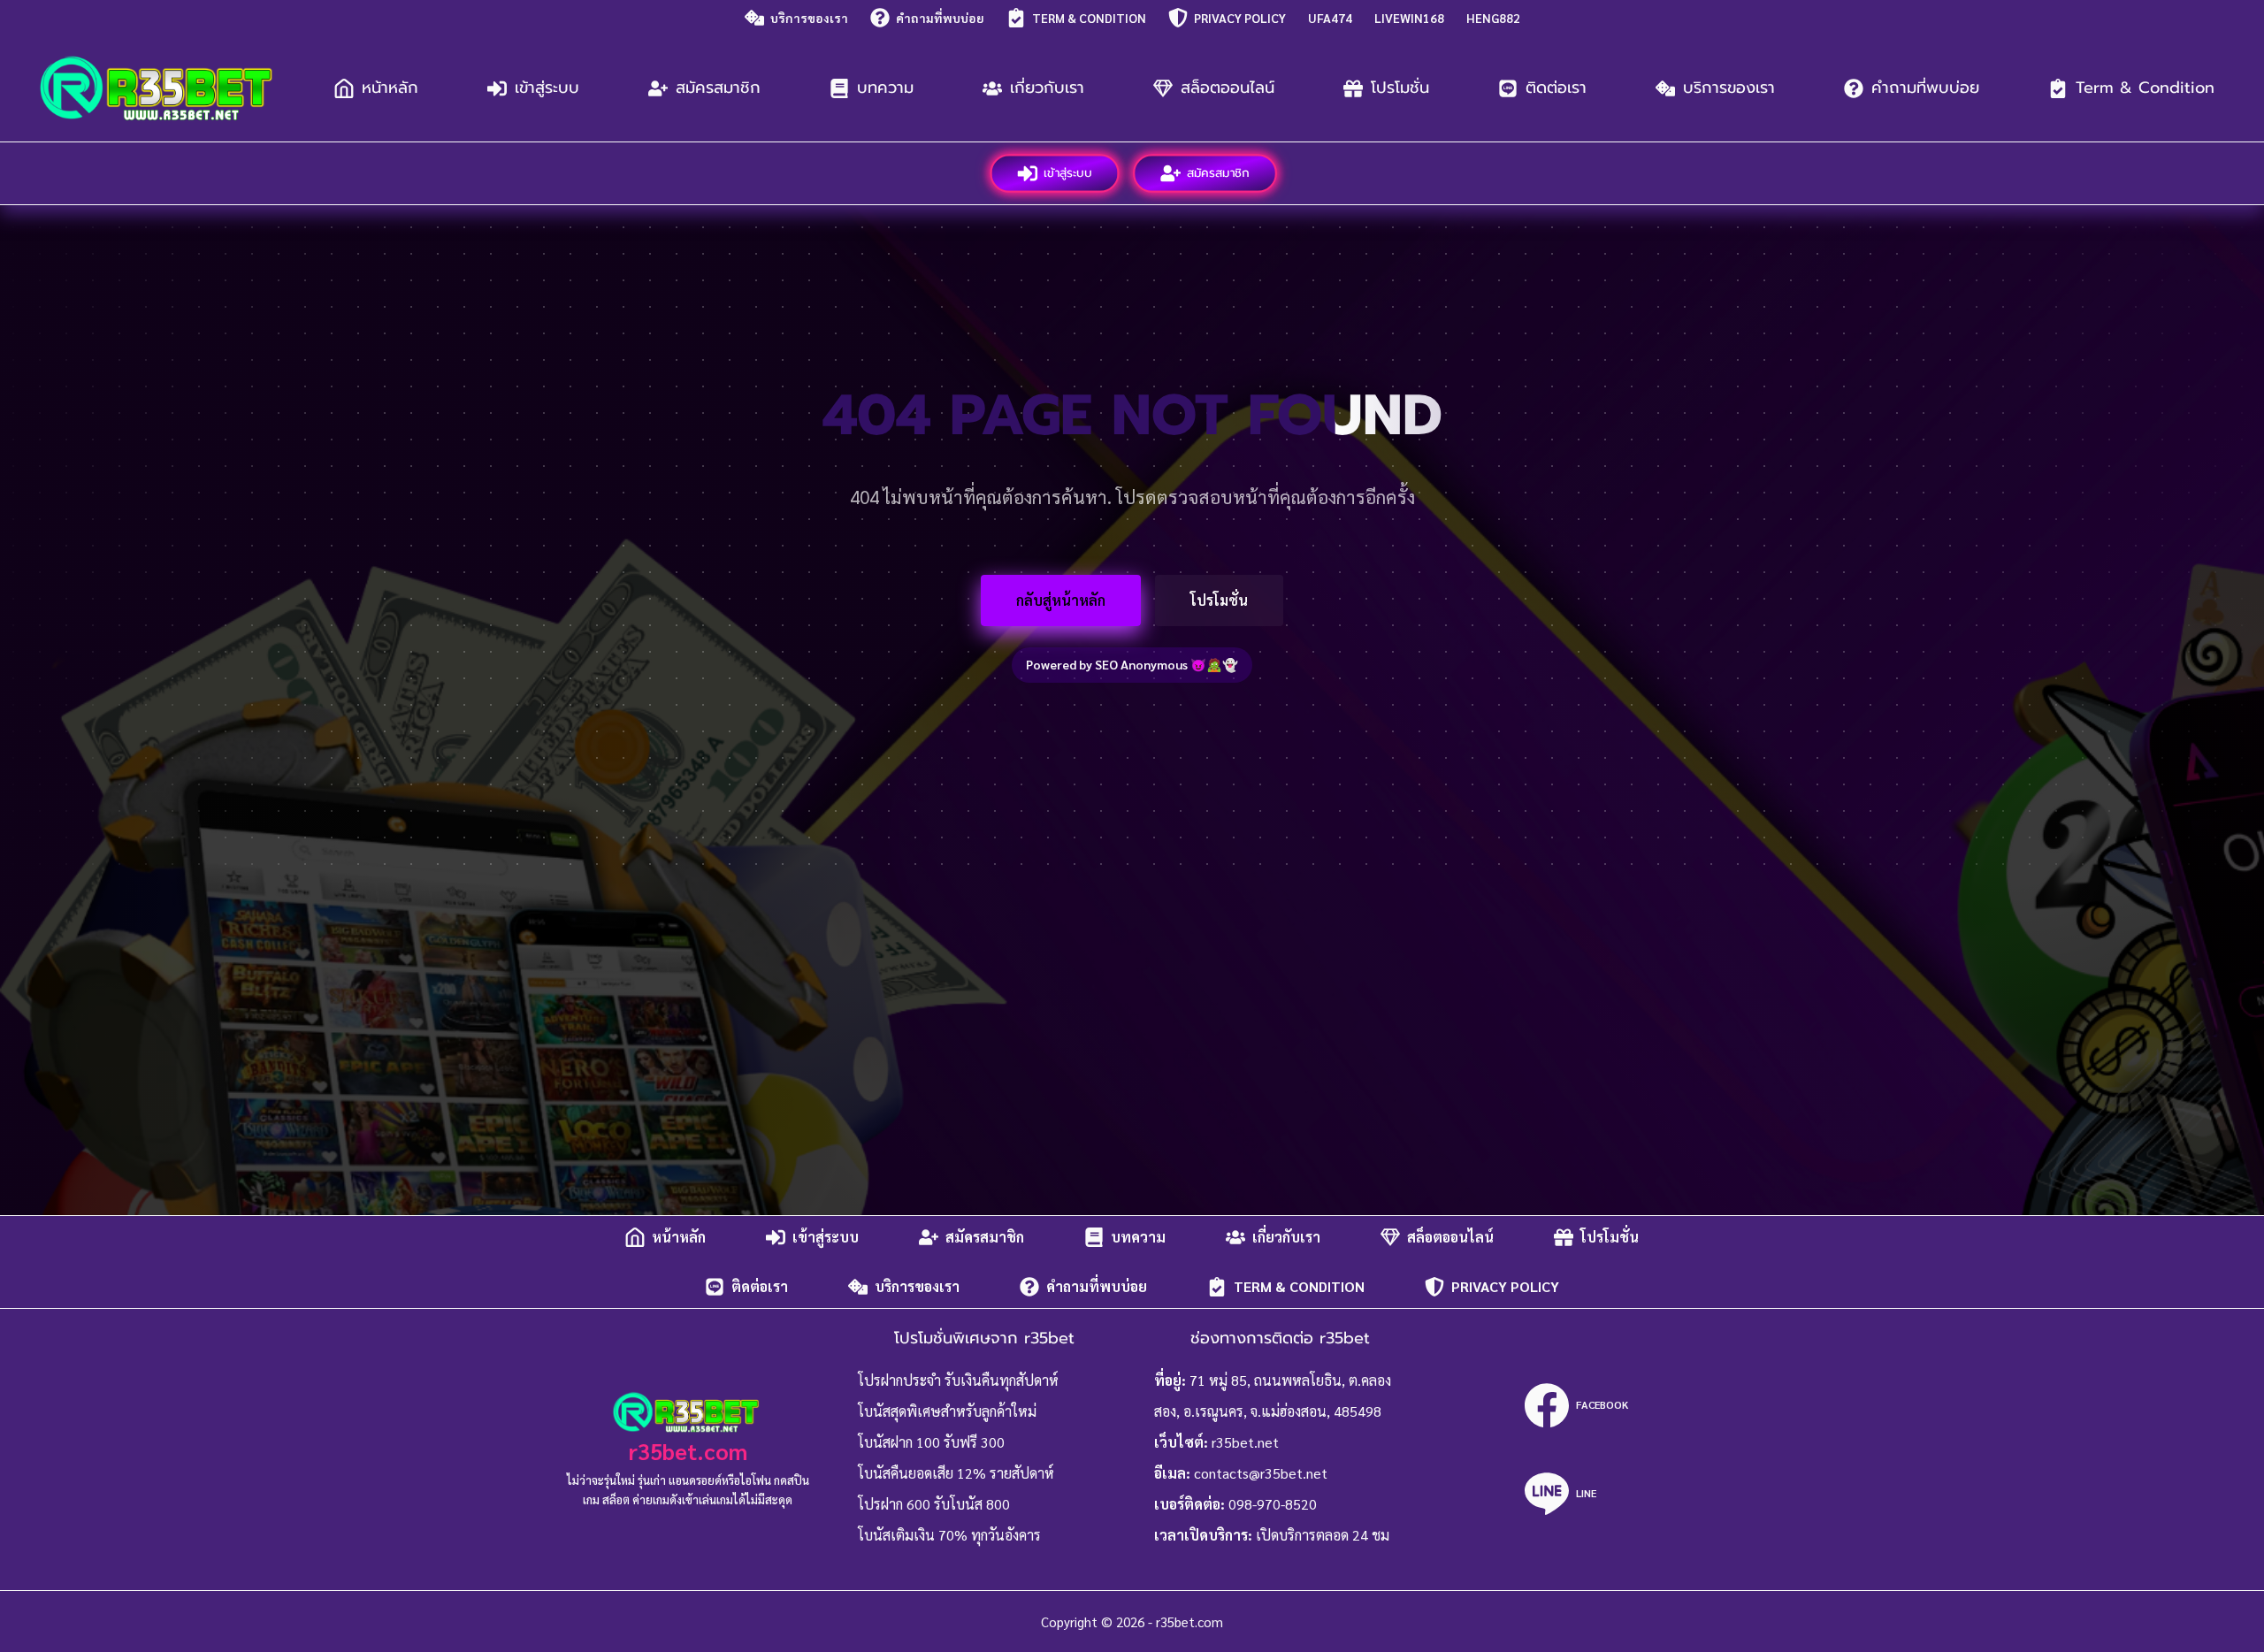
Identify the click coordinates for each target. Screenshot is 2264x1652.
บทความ (885, 88)
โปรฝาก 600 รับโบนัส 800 (934, 1504)
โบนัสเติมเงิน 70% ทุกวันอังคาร (949, 1535)
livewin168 (1409, 18)
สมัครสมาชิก (718, 88)
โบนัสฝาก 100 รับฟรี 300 (931, 1442)
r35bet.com (688, 1451)
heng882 (1493, 18)
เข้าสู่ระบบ (547, 88)
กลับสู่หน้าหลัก (1061, 600)
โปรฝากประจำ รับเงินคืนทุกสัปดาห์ (958, 1380)
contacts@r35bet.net (1261, 1473)
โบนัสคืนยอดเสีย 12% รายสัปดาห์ (956, 1473)
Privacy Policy (1240, 18)
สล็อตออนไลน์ (1228, 88)
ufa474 (1330, 18)
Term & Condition (1089, 18)
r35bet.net (1245, 1442)
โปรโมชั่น (1400, 88)
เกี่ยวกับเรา (1047, 88)
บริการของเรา (809, 18)
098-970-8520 (1273, 1504)
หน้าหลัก (390, 88)
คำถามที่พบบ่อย (940, 18)
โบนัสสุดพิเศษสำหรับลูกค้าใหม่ (947, 1411)
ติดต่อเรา (1556, 88)
